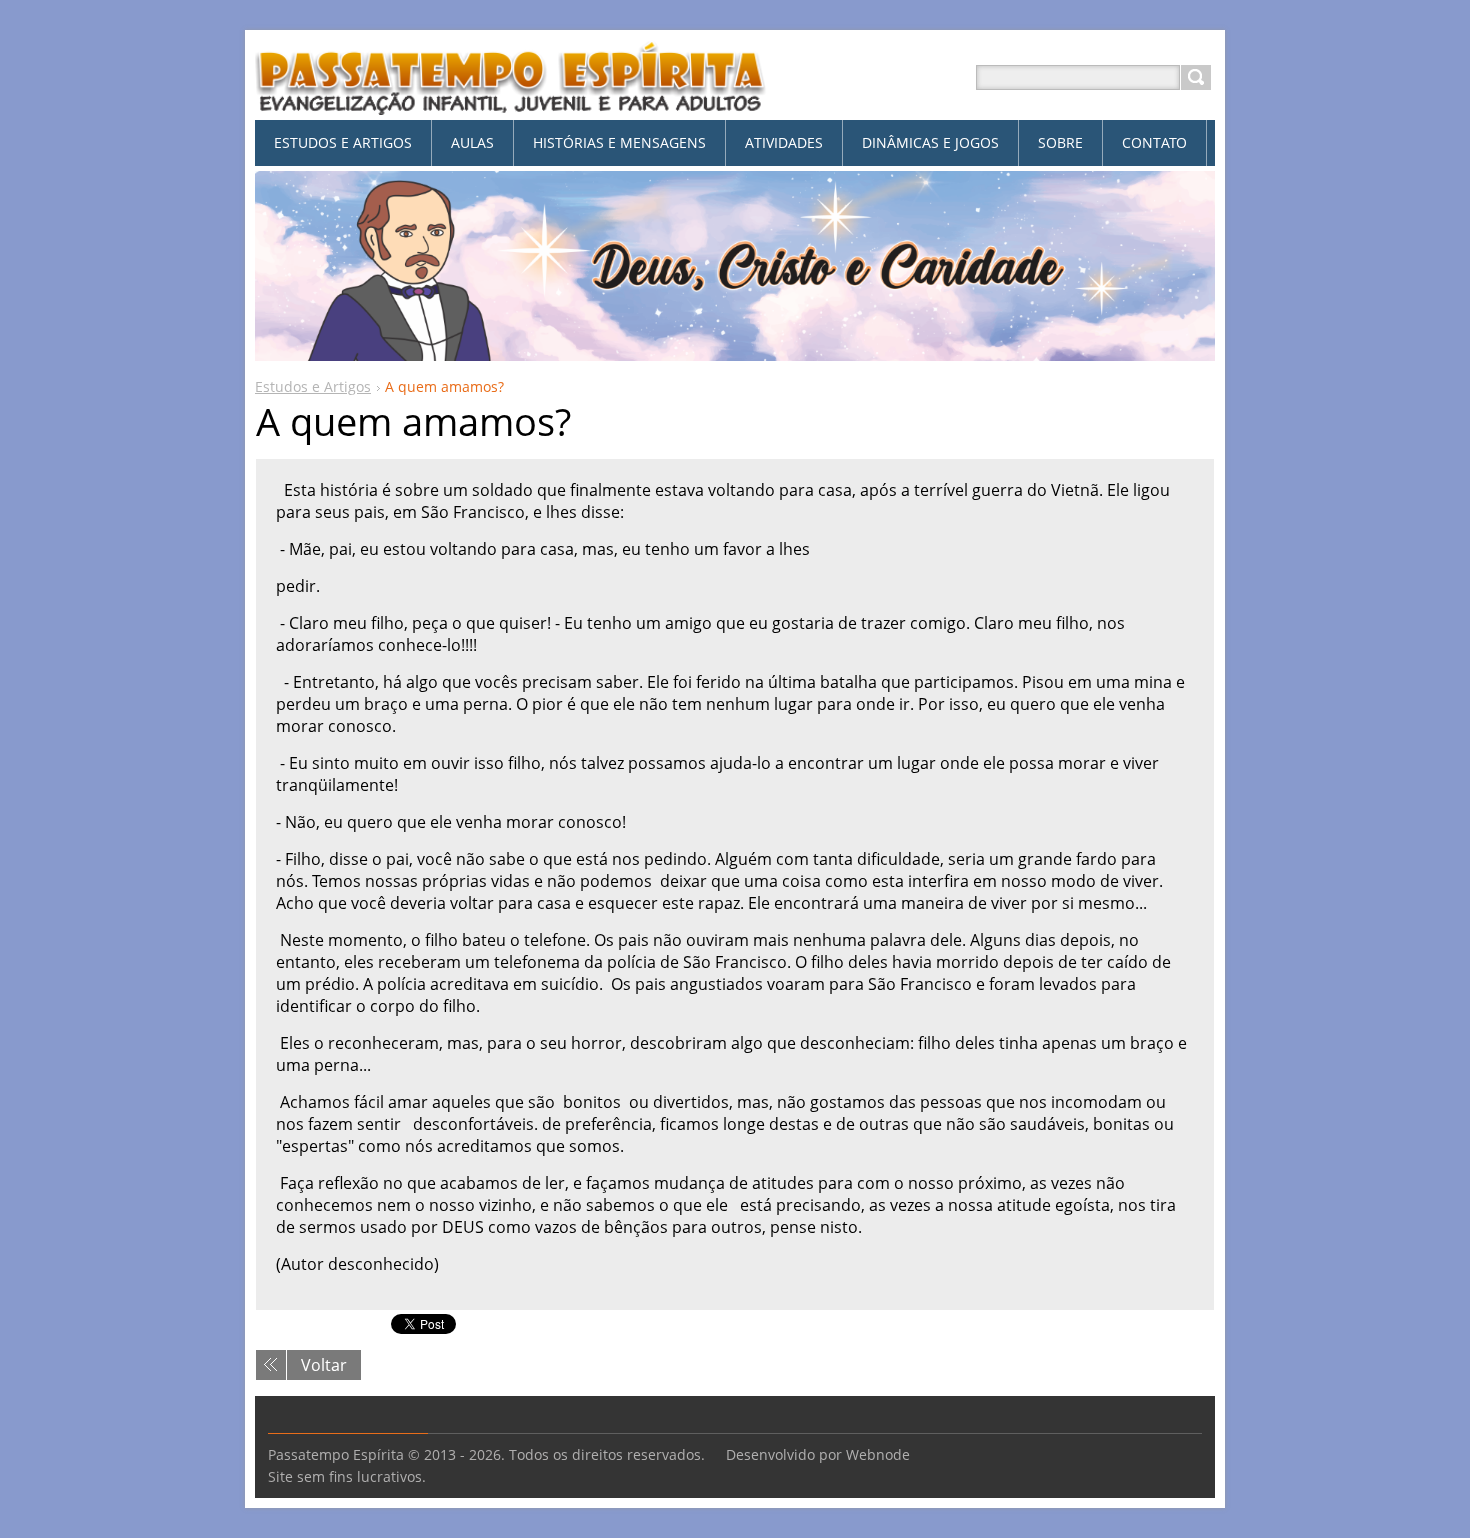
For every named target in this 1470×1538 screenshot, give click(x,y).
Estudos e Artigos (313, 386)
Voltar (324, 1365)
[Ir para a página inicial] (511, 101)
